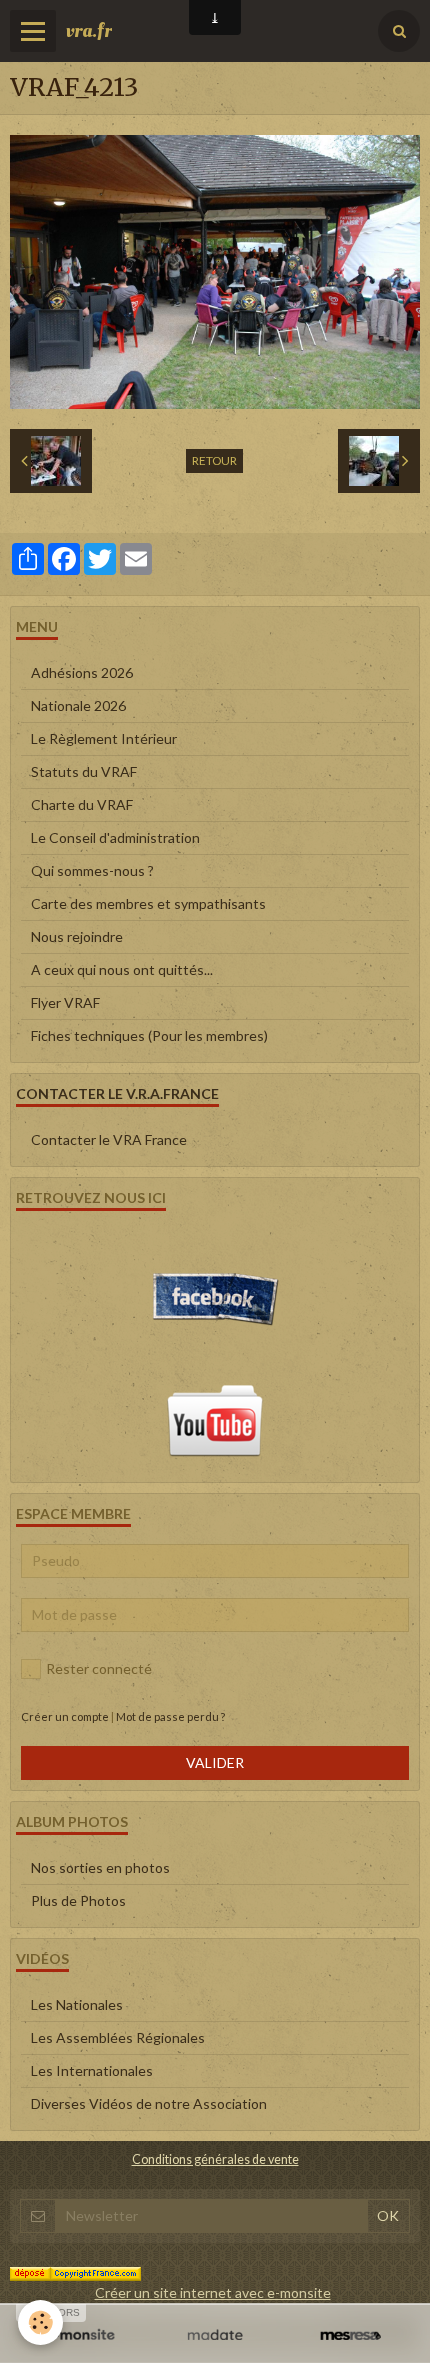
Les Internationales (92, 2070)
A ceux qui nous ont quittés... (122, 969)
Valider (215, 1762)
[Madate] (214, 2336)
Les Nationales (77, 2004)
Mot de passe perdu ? (170, 1716)
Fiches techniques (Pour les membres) (149, 1035)
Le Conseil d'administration (115, 837)
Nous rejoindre (77, 936)
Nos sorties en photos (100, 1867)
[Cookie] (40, 2322)
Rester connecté (99, 1668)
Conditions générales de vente (215, 2159)
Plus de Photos (78, 1900)
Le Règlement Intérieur (104, 738)
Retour (214, 460)
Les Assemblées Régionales (118, 2037)
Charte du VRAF (82, 804)
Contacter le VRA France (109, 1139)
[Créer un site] (79, 2336)
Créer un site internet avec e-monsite (213, 2292)
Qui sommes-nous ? (92, 870)
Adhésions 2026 (82, 672)
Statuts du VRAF (84, 771)
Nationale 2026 (78, 705)
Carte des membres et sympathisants (148, 903)
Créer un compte (65, 1716)
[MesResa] (350, 2336)
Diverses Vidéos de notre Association (149, 2103)
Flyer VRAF (65, 1002)
